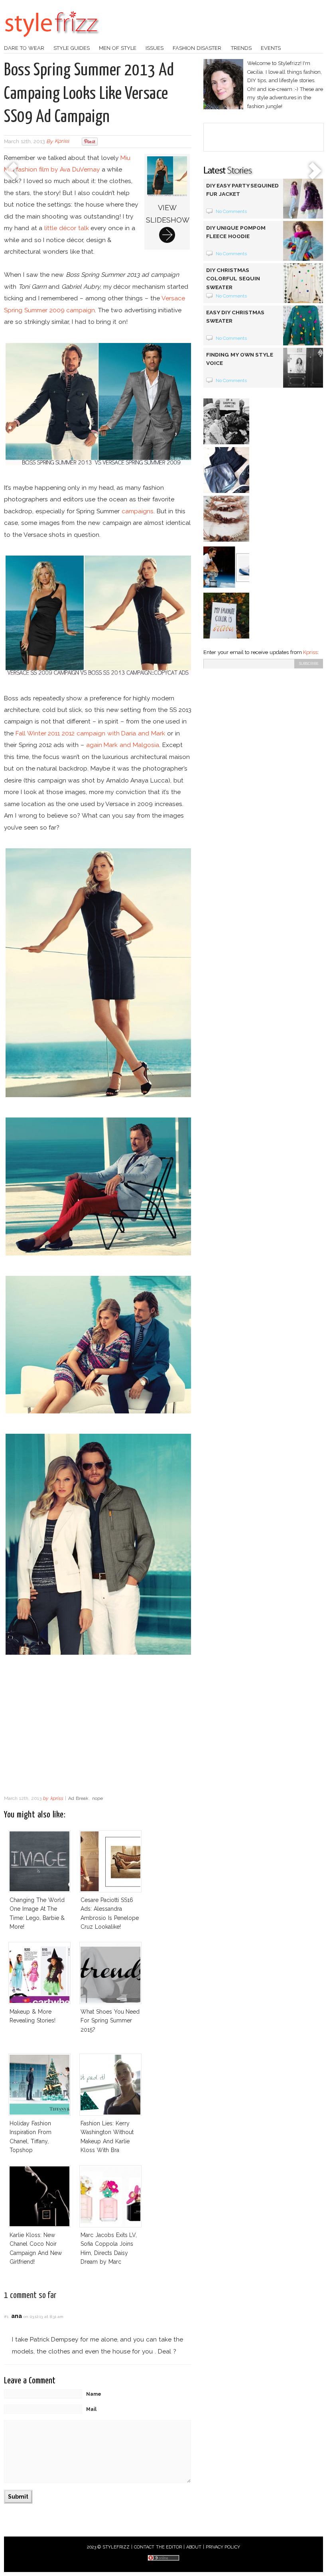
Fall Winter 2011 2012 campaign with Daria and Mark (90, 733)
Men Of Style (118, 48)
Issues (155, 48)
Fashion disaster (197, 48)
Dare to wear (24, 48)
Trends (241, 48)
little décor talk (67, 228)
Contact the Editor (158, 2547)
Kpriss (310, 652)
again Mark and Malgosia (123, 745)
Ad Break (78, 1798)
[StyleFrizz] (52, 41)
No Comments (231, 211)
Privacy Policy (223, 2547)
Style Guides (72, 48)
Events (271, 48)
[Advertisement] (98, 1727)
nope (98, 1798)
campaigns (138, 511)
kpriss (62, 141)
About (194, 2547)
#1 (6, 2317)
